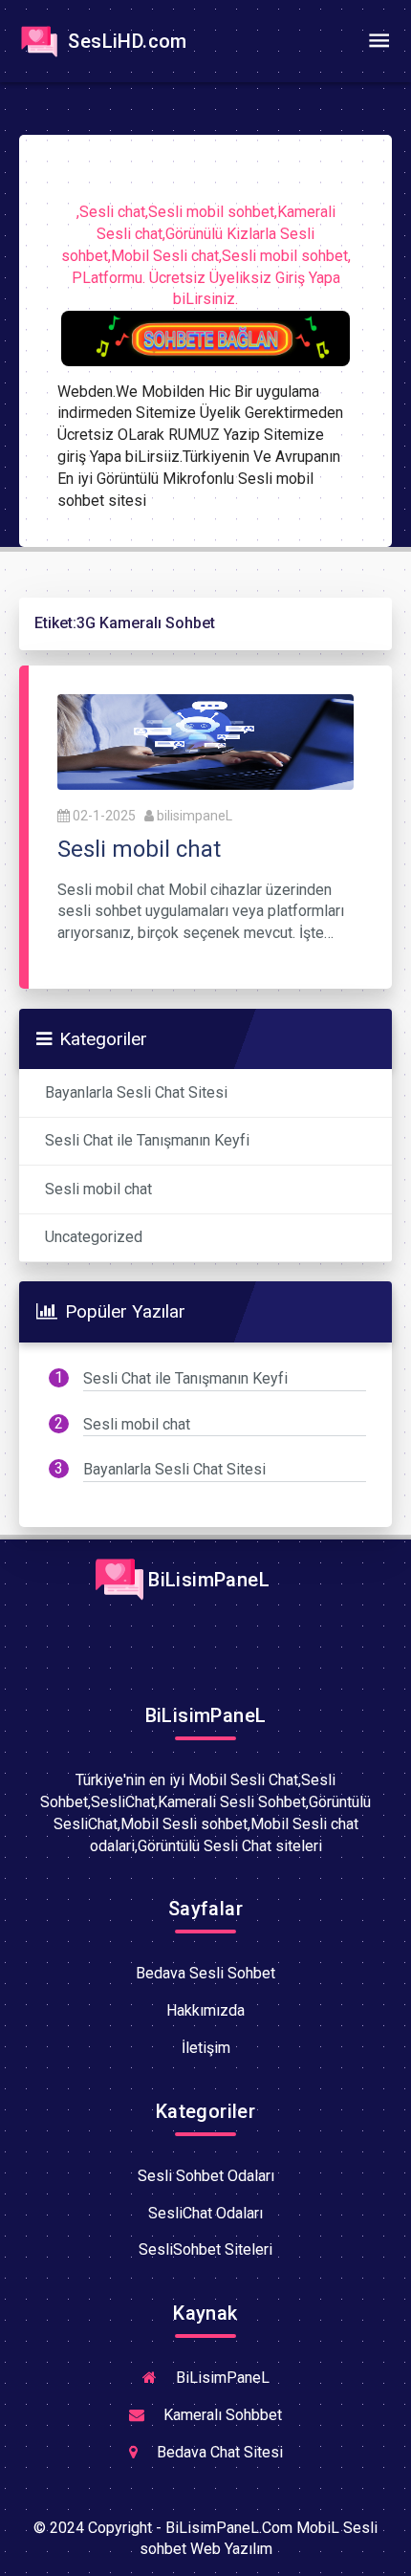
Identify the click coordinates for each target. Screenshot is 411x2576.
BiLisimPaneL (206, 1580)
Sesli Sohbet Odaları (206, 2176)
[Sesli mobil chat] (205, 741)
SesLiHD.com (125, 41)
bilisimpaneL (195, 816)
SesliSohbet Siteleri (205, 2249)
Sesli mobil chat (98, 1189)
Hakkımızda (205, 2010)
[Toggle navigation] (379, 41)
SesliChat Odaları (205, 2213)
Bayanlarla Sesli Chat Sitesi (136, 1092)
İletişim (206, 2048)
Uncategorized (94, 1237)
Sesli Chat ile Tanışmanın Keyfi (147, 1140)
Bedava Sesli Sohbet (205, 1973)
